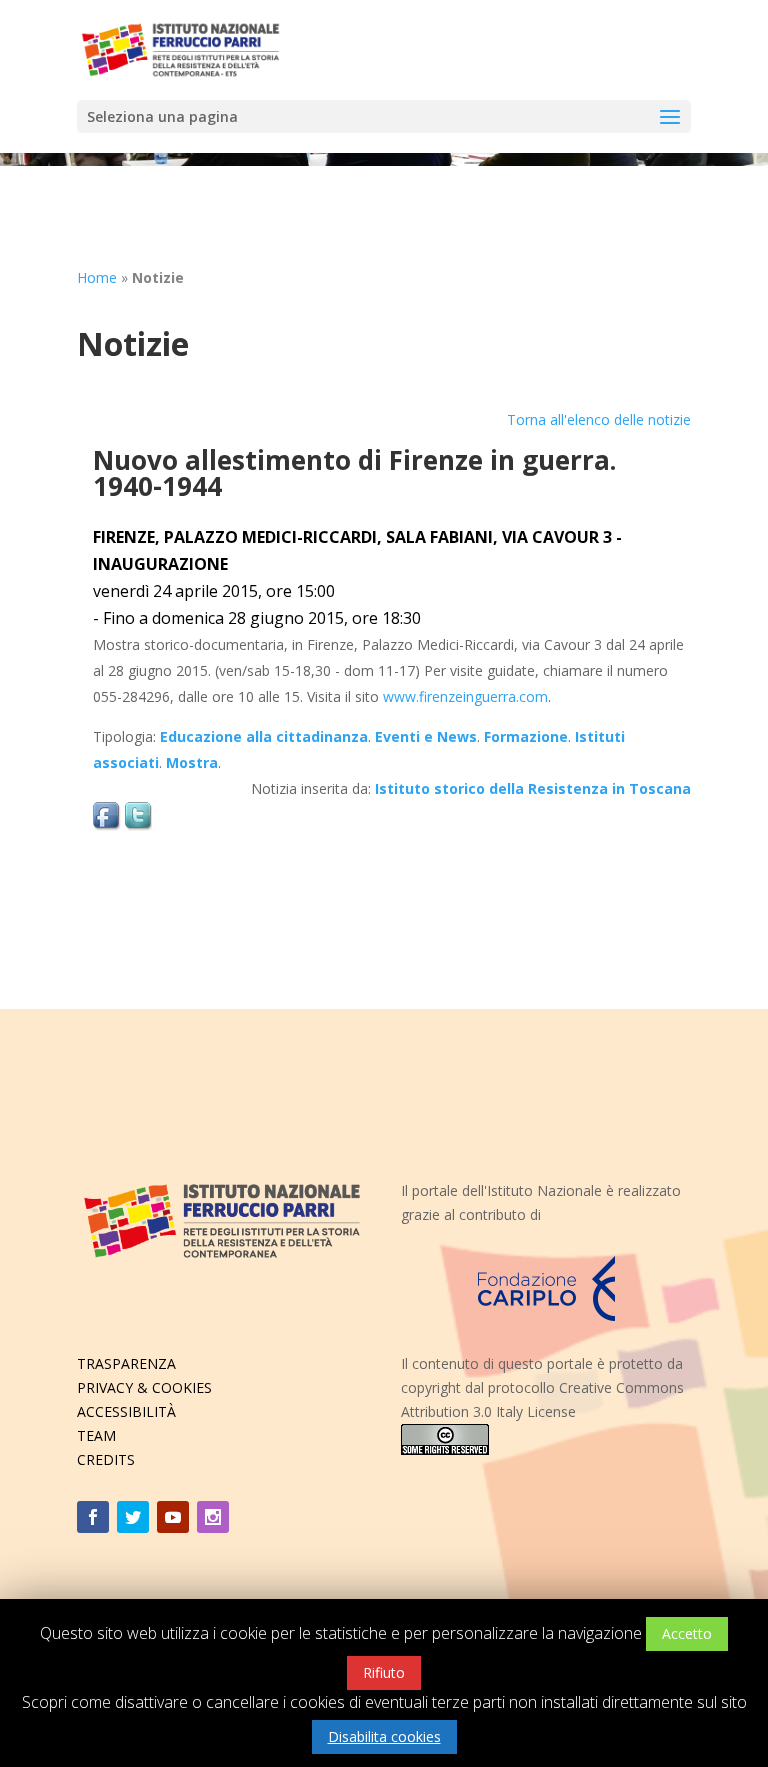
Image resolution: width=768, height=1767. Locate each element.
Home (97, 277)
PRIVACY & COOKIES (144, 1387)
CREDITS (106, 1459)
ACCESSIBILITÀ (126, 1411)
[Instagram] (213, 1517)
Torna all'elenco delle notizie (599, 419)
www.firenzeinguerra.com (465, 696)
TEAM (96, 1435)
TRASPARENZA (126, 1363)
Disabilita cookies (384, 1736)
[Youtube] (173, 1517)
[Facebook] (93, 1517)
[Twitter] (133, 1517)
